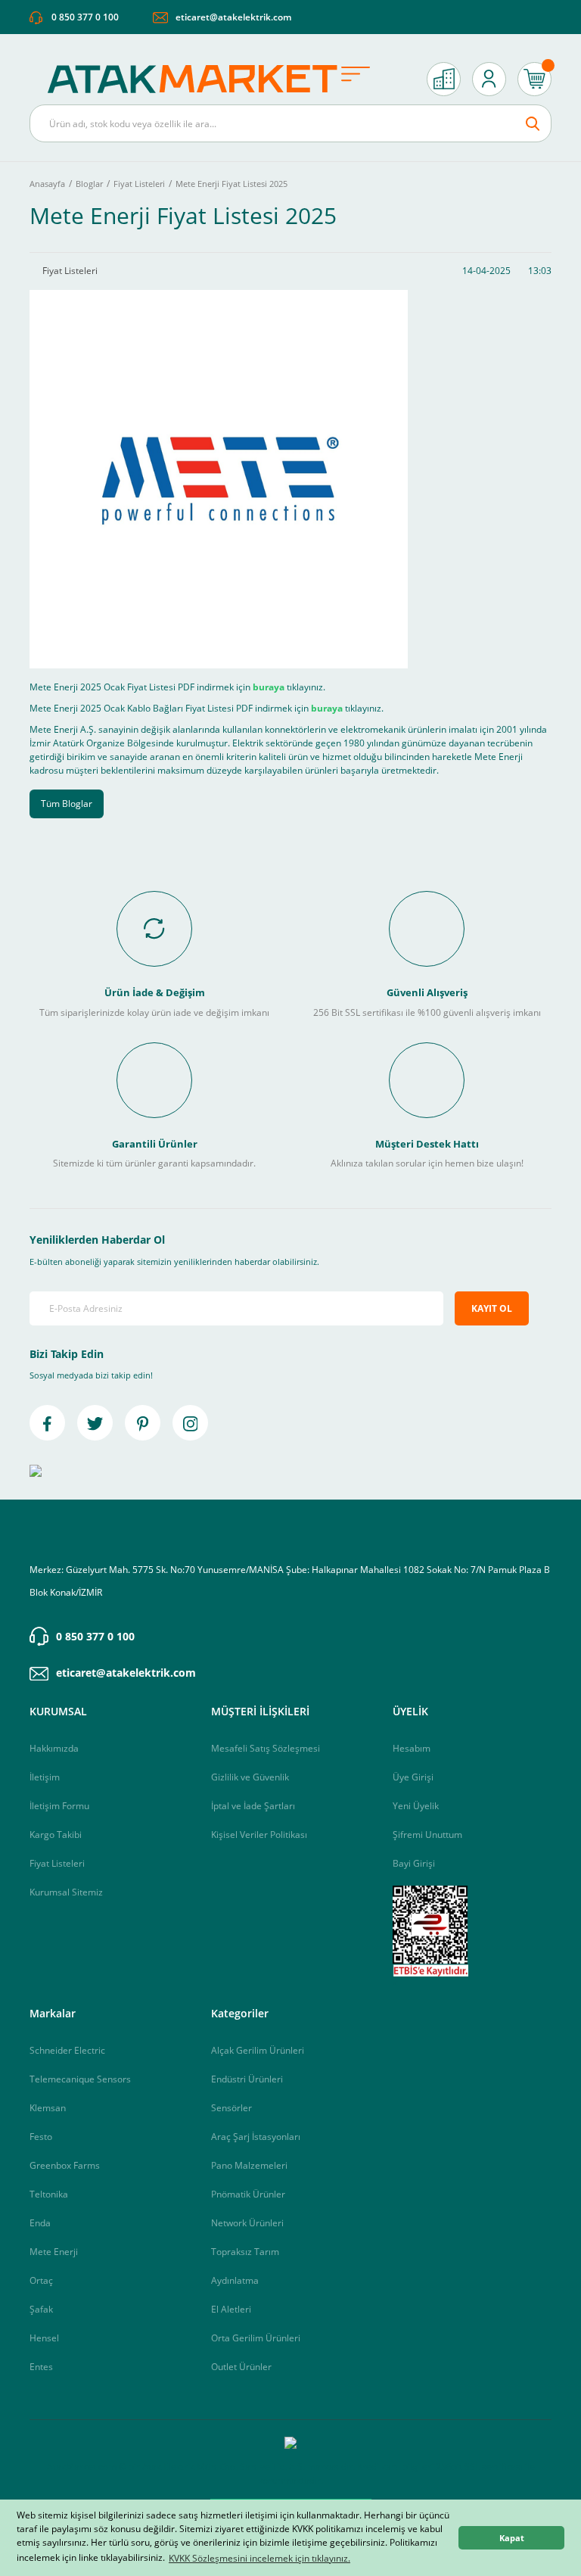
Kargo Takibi (56, 1835)
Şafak (41, 2309)
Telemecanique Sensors (80, 2079)
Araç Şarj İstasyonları (256, 2137)
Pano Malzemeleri (249, 2165)
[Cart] (534, 79)
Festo (41, 2137)
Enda (40, 2223)
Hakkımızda (54, 1748)
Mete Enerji (54, 2252)
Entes (41, 2367)
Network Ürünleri (247, 2223)
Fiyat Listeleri (57, 1863)
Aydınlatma (235, 2280)
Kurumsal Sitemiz (66, 1892)
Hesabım (412, 1748)
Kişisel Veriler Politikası (259, 1835)
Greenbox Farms (65, 2165)
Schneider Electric (67, 2050)
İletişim (45, 1777)
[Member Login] (489, 79)
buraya (269, 687)
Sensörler (231, 2108)
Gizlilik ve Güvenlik (250, 1777)
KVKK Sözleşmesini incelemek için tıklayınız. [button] (259, 2558)
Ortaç (41, 2280)
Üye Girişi (413, 1777)
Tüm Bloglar (67, 804)
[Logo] (217, 79)
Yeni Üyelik (416, 1806)
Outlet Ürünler (241, 2367)
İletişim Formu (59, 1806)
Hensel (44, 2338)
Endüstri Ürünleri (247, 2079)
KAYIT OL (492, 1308)
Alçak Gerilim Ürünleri (258, 2050)
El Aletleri (231, 2309)
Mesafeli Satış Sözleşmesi (266, 1748)
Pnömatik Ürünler (248, 2194)
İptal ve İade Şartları (253, 1806)
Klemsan (48, 2108)
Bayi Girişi (414, 1863)
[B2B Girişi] (444, 79)
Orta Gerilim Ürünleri (256, 2338)
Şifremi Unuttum (427, 1835)
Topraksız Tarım (245, 2252)
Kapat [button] (512, 2538)
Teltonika (49, 2194)
